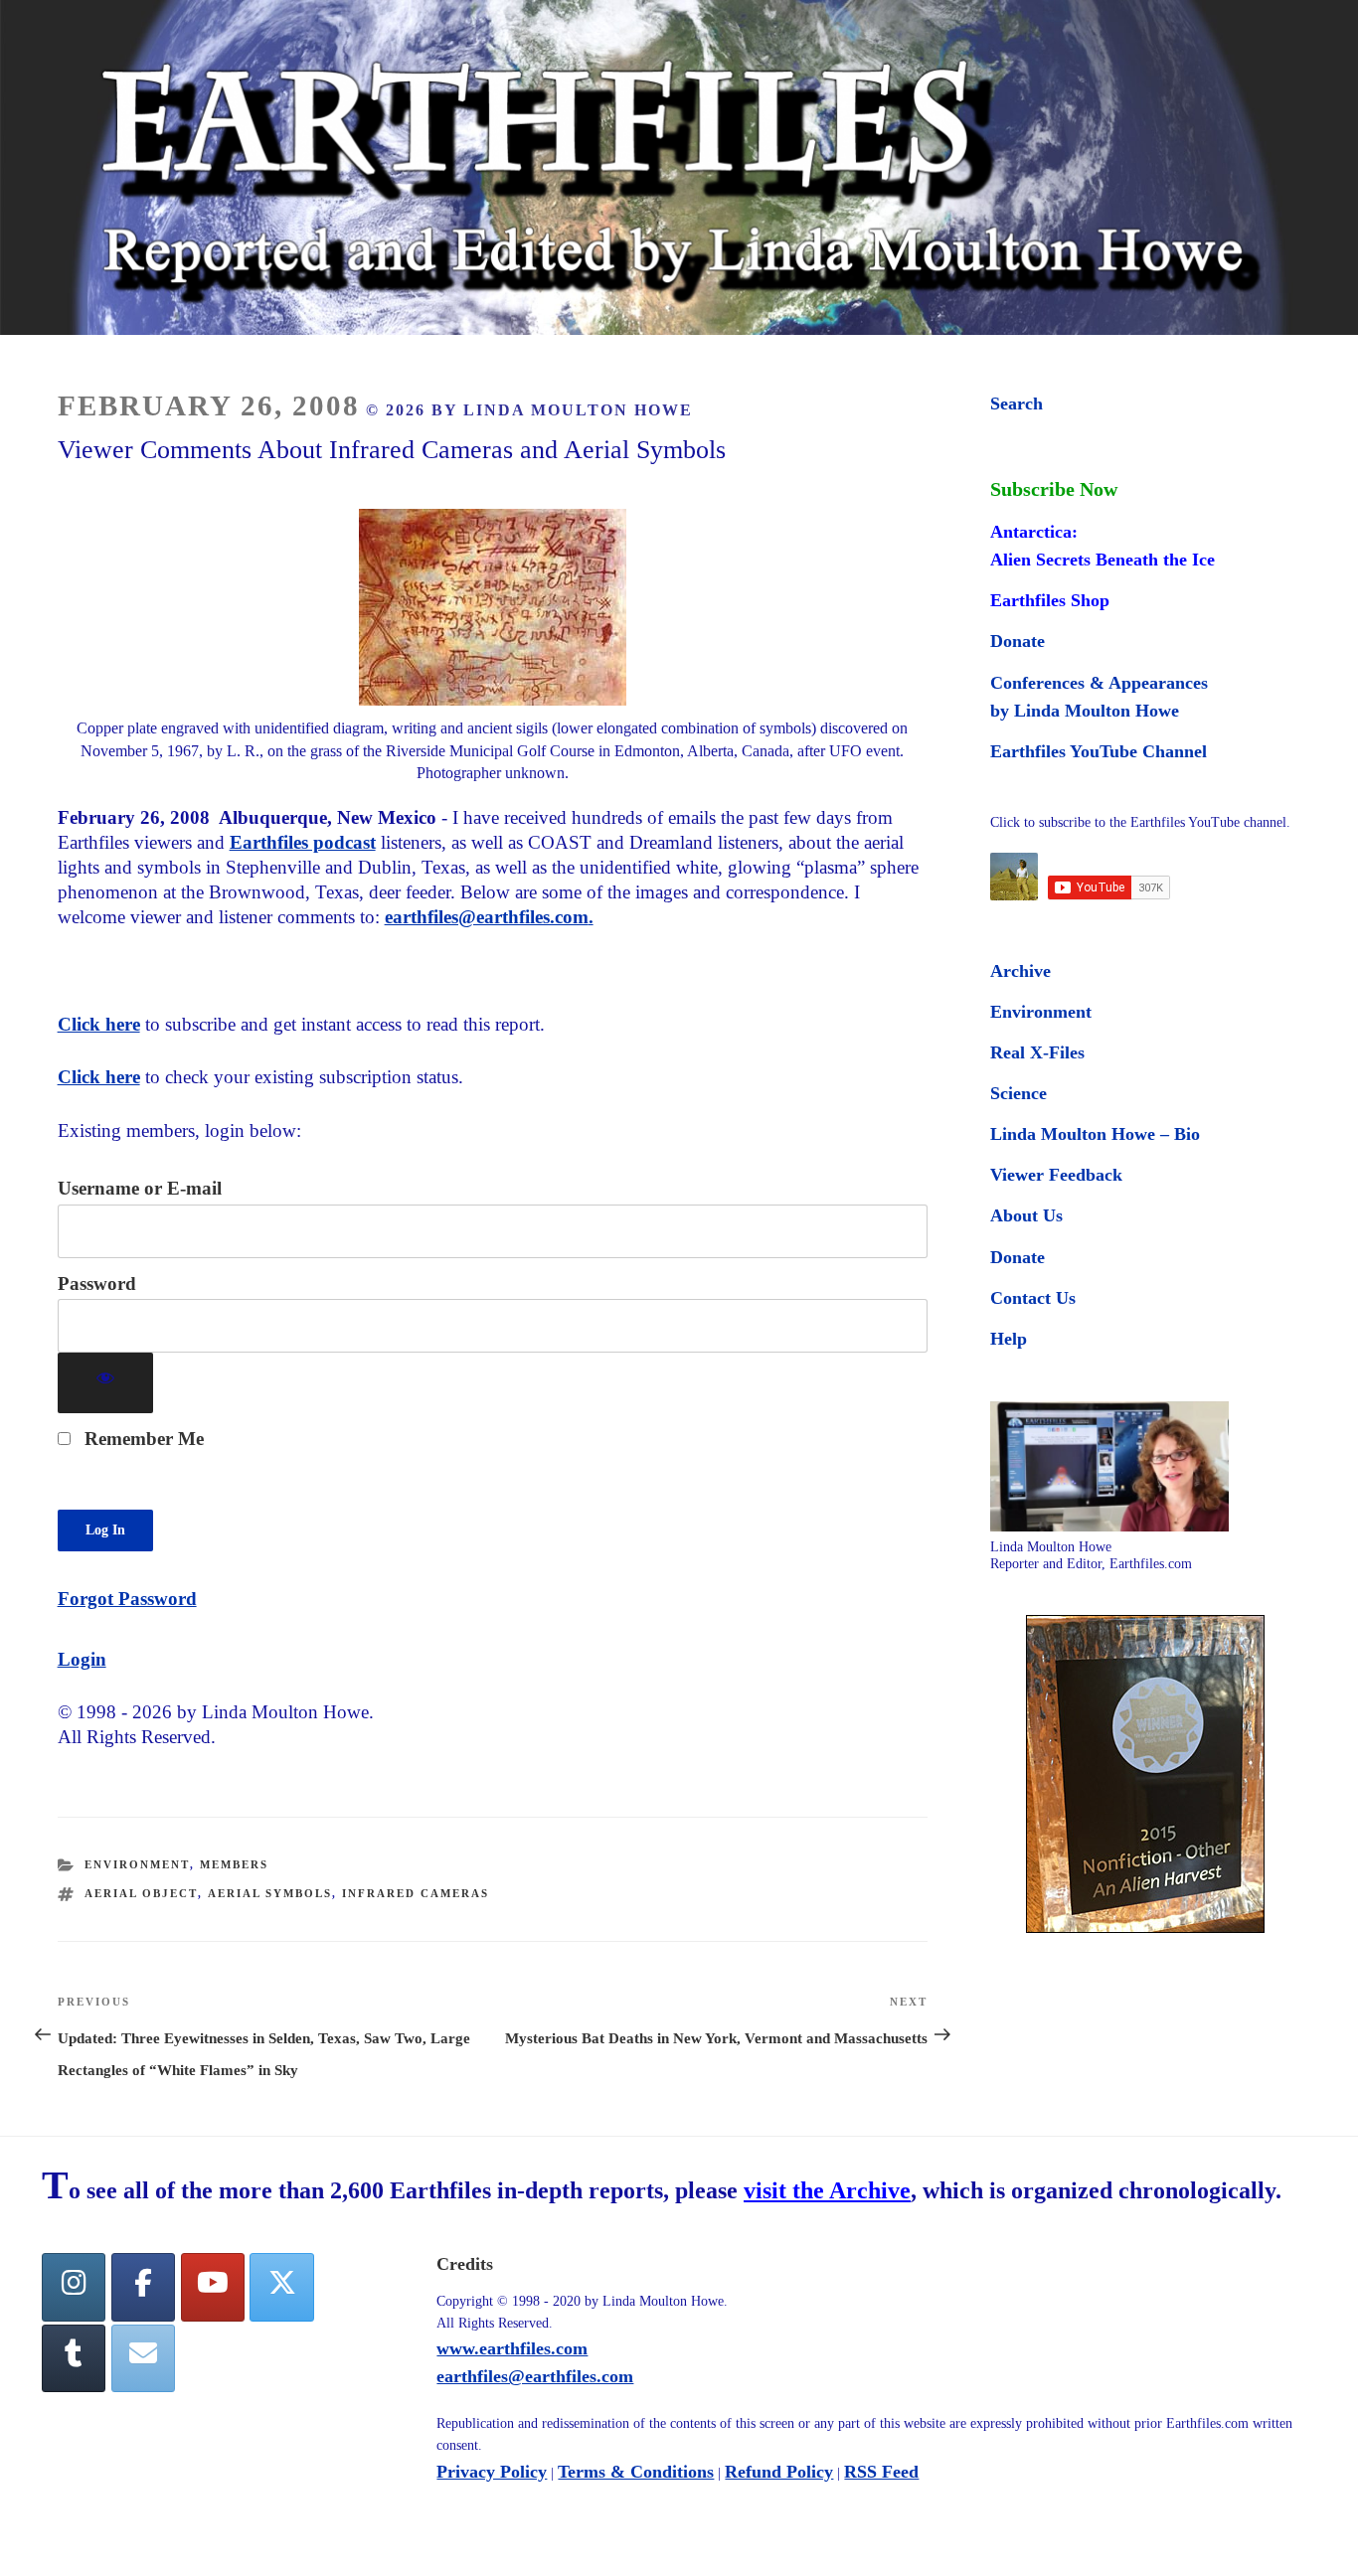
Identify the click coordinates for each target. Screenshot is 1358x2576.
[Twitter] (281, 2287)
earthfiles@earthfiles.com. (489, 917)
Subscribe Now (1054, 489)
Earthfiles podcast (303, 842)
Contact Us (1033, 1298)
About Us (1026, 1215)
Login (82, 1659)
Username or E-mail (140, 1188)
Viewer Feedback (1056, 1175)
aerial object (141, 1893)
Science (1018, 1093)
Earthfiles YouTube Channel (1099, 751)
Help (1009, 1339)
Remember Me (142, 1439)
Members (234, 1864)
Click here (99, 1024)
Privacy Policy (492, 2472)
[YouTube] (213, 2287)
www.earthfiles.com (512, 2348)
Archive (1020, 971)
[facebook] (143, 2287)
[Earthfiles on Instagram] (74, 2287)
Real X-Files (1037, 1052)
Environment (137, 1864)
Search (1017, 403)
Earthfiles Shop (1050, 600)
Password (97, 1284)
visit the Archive (827, 2190)
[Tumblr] (74, 2359)
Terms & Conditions (636, 2472)
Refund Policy (779, 2472)
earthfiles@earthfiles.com (535, 2376)
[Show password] (106, 1383)
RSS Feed (881, 2472)
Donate (1018, 641)
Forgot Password (127, 1599)
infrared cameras (416, 1893)
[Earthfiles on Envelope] (143, 2359)
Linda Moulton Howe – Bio (1095, 1134)
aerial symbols (270, 1893)
